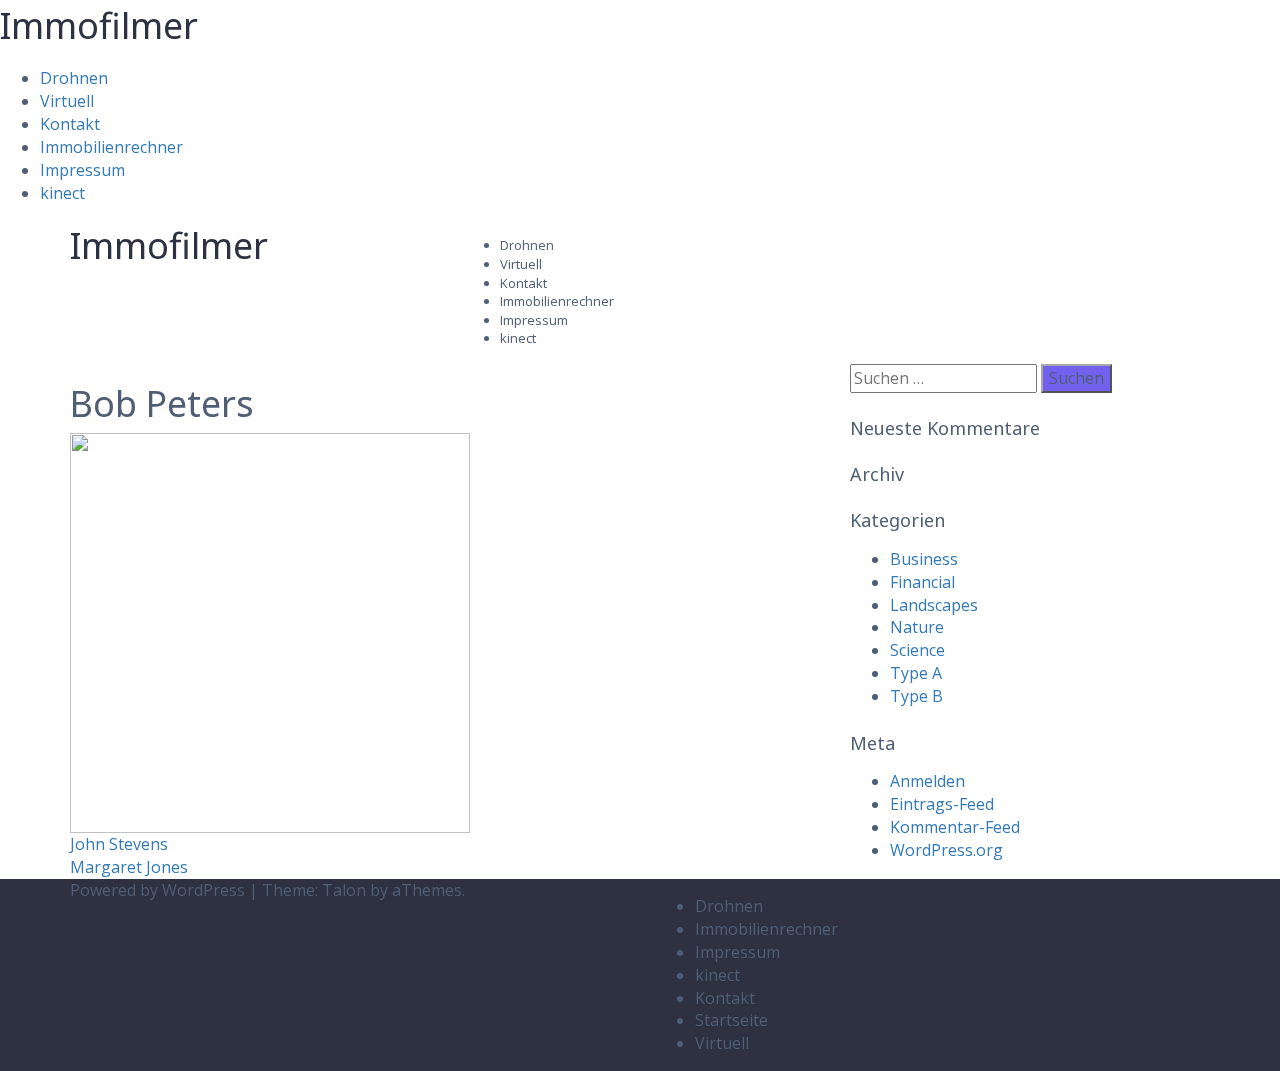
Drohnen (74, 78)
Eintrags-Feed (942, 804)
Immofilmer (99, 25)
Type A (916, 673)
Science (917, 650)
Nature (917, 627)
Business (924, 559)
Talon (344, 890)
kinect (62, 193)
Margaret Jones (129, 867)
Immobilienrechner (111, 147)
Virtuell (67, 101)
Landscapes (934, 605)
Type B (916, 696)
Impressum (82, 170)
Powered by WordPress (157, 890)
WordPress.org (946, 850)
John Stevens (119, 844)
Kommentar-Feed (955, 827)
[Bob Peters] (270, 632)
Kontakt (70, 124)
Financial (922, 582)
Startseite (731, 1020)
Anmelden (927, 781)
